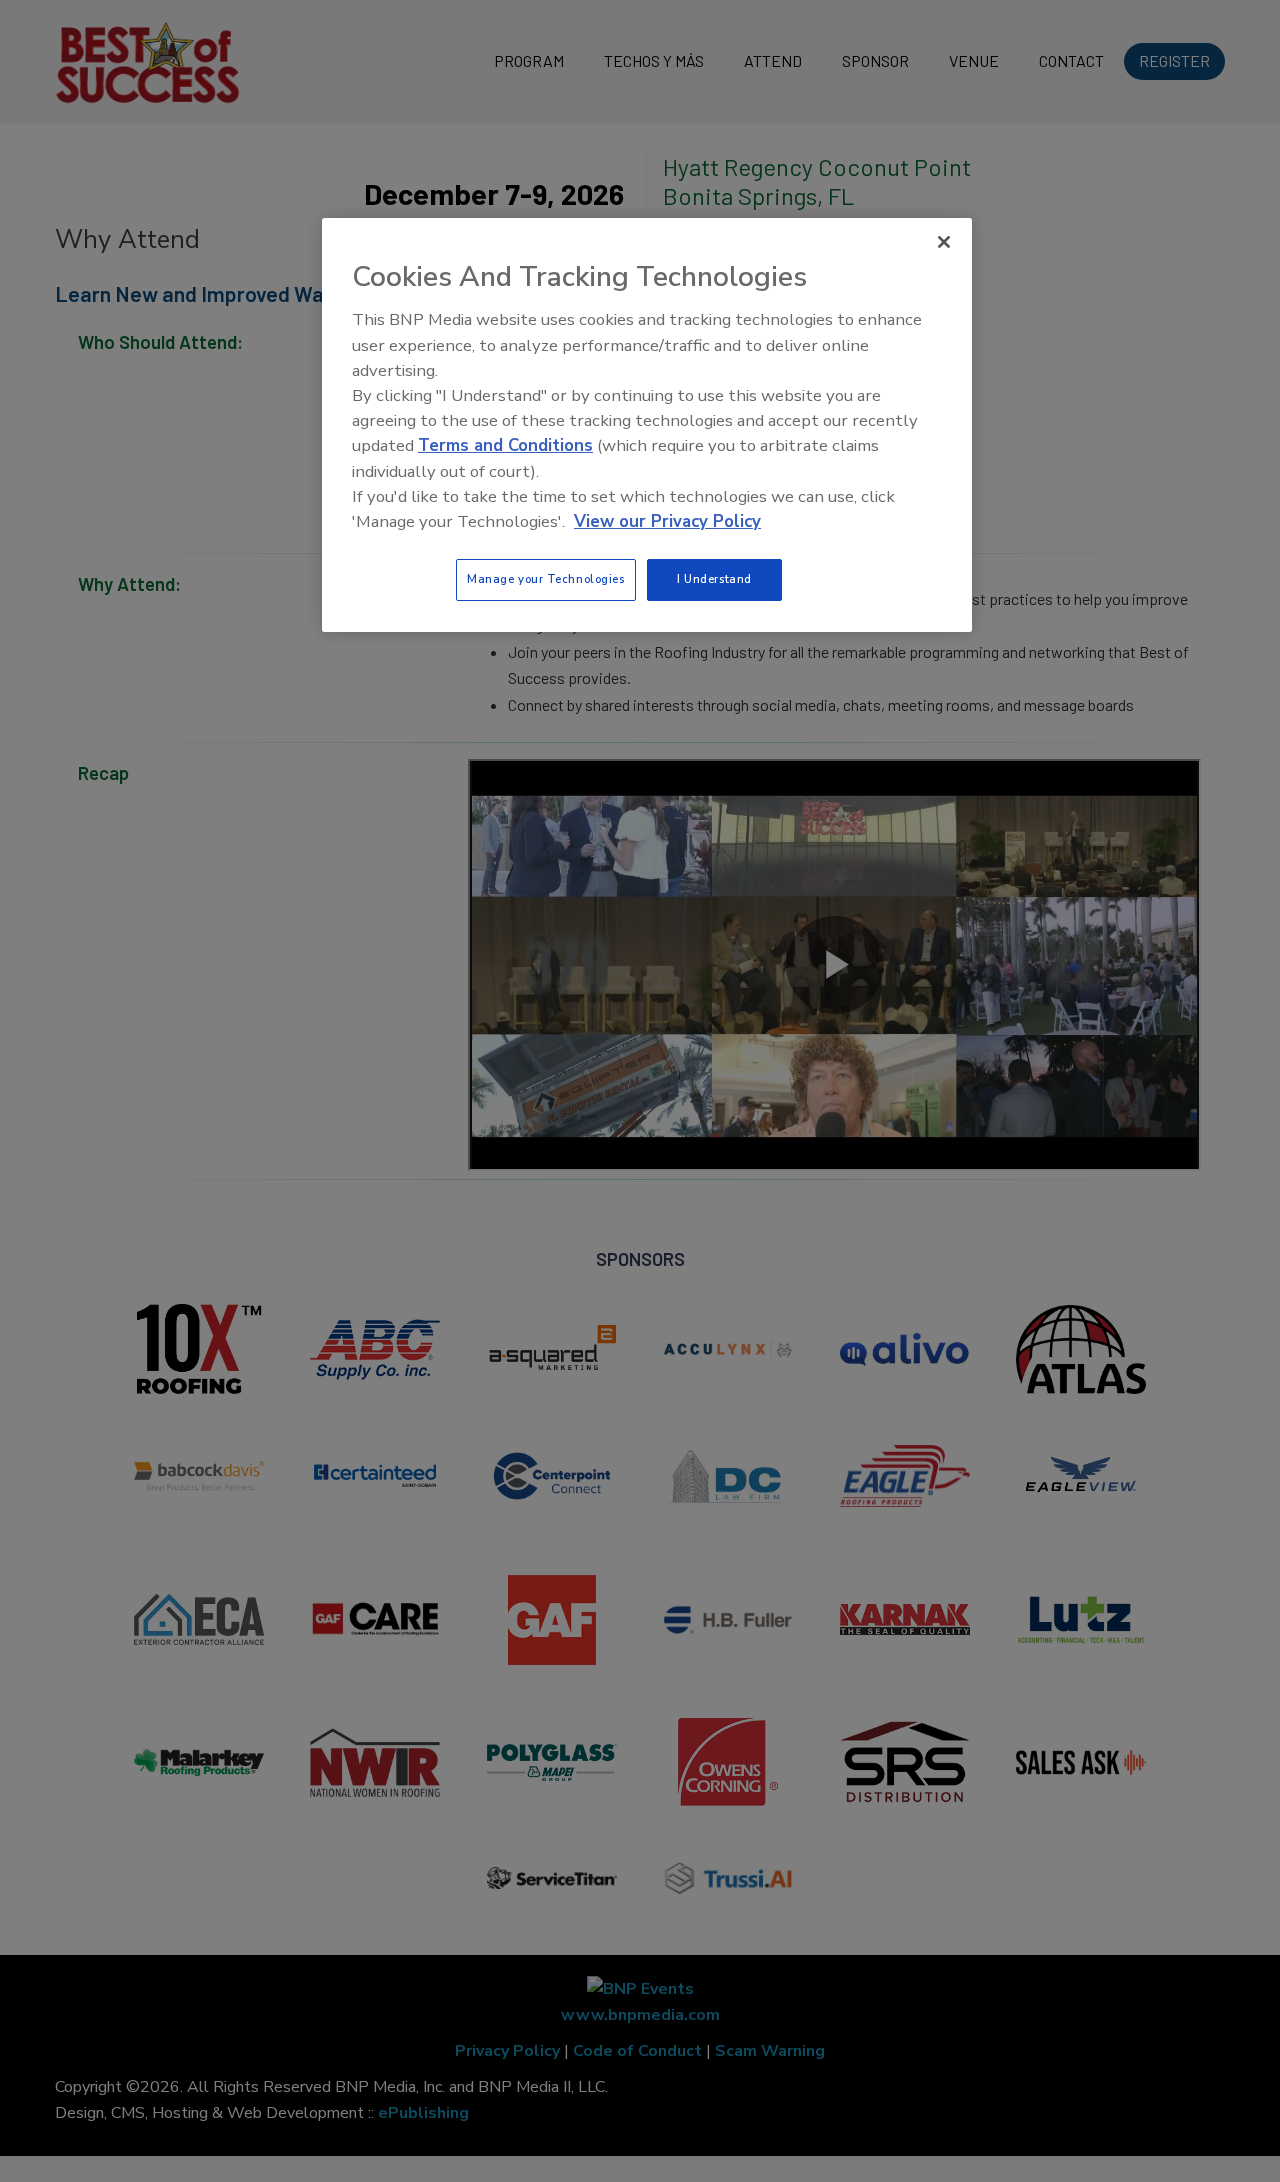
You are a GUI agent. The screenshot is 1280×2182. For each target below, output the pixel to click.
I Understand (714, 579)
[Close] (944, 242)
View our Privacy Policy (667, 521)
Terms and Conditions (505, 445)
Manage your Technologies (546, 579)
